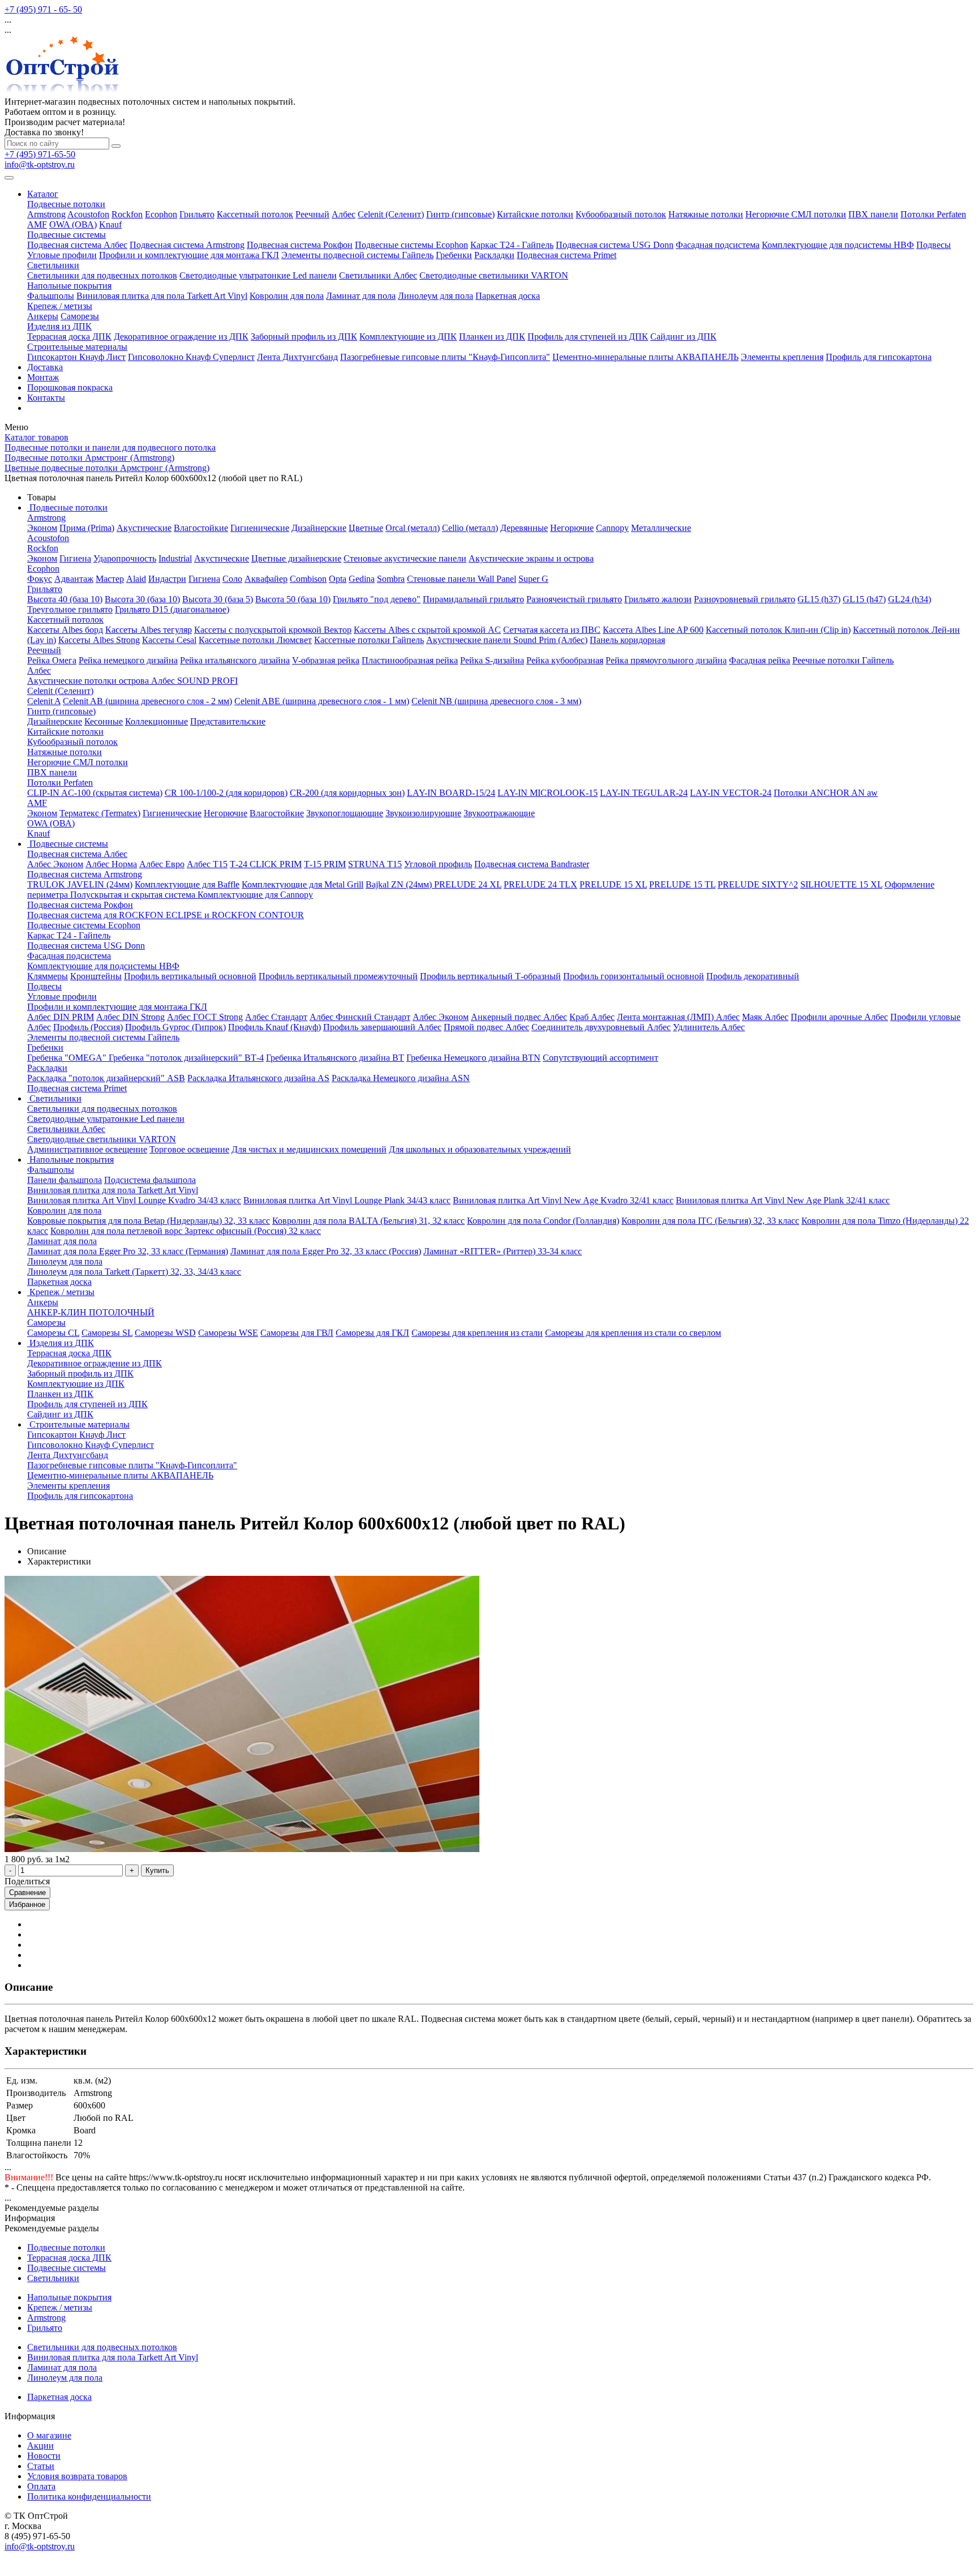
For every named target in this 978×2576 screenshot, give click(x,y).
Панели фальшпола (65, 1180)
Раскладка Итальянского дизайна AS (258, 1078)
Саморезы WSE (228, 1333)
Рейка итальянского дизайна (235, 660)
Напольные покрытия (69, 286)
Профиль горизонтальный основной (634, 976)
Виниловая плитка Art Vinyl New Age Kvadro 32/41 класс (563, 1200)
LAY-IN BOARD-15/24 (451, 793)
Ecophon (161, 214)
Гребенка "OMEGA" (68, 1058)
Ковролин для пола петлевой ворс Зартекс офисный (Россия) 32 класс (186, 1231)
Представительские (228, 721)
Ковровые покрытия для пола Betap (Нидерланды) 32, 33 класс (149, 1221)
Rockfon (127, 214)
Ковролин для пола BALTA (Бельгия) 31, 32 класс (368, 1221)
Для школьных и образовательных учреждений (480, 1149)
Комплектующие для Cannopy (255, 895)
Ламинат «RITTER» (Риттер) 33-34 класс (503, 1251)
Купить (157, 1870)
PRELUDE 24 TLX (541, 884)
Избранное (27, 1904)
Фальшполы (51, 296)
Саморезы (80, 316)
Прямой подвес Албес (486, 1027)
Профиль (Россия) (88, 1027)
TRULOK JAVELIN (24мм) (80, 884)
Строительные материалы (77, 347)
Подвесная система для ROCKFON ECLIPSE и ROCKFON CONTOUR (166, 915)
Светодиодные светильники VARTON (494, 275)
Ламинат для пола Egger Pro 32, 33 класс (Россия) (326, 1251)
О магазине (49, 2435)
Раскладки (494, 255)
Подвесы (934, 245)
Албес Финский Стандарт (360, 1017)
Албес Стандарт (276, 1017)
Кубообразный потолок (621, 214)
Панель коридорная (627, 640)
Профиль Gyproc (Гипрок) (175, 1027)
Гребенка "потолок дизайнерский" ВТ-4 (186, 1058)
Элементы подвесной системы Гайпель (357, 255)
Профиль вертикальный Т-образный (490, 976)
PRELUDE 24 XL (468, 884)
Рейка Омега (52, 660)
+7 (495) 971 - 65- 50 (43, 9)
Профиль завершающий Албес (382, 1027)
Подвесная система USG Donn (615, 245)
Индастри (167, 579)
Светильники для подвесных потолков (102, 275)
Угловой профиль (438, 864)
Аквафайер (266, 579)
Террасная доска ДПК (69, 337)
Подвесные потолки (66, 204)
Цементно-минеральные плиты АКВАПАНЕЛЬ (645, 357)
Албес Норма (111, 864)
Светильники (53, 265)
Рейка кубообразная (565, 660)
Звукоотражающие (499, 813)
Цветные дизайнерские (296, 558)
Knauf (110, 224)
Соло (232, 579)
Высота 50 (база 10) (293, 599)
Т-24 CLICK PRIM (266, 864)
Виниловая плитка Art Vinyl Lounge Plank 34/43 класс (347, 1200)
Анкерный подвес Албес (519, 1017)
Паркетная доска (508, 296)
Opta (338, 579)
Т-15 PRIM (325, 864)
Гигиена (75, 558)
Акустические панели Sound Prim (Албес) (507, 640)
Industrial (175, 558)
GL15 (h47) (864, 599)
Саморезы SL (107, 1333)
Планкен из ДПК (492, 337)
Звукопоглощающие (345, 813)
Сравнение (27, 1893)
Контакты (46, 398)
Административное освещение (87, 1149)
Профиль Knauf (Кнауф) (274, 1027)
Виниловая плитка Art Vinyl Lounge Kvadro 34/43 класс (134, 1200)
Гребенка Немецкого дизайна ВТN (473, 1058)
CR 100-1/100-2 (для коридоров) (226, 793)
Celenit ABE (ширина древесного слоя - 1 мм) (322, 701)
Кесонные (104, 721)
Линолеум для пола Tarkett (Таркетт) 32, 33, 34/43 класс (134, 1272)
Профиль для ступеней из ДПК (588, 337)
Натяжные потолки (706, 214)
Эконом (42, 528)
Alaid (136, 579)
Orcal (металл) (413, 528)
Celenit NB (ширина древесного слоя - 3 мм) (496, 701)
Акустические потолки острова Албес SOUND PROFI (132, 681)
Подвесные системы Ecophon (411, 245)
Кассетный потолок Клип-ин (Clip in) (778, 630)
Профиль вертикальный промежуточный (338, 976)
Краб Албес (592, 1017)
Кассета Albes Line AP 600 (653, 630)
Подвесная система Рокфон (300, 245)
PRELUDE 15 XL (613, 884)
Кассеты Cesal (169, 640)
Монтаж (43, 377)
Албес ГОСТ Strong (205, 1017)
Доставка (45, 367)
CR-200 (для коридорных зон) (347, 793)
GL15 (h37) (819, 599)
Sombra (391, 579)
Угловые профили (62, 255)
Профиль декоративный (753, 976)
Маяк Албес (765, 1017)
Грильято (197, 214)
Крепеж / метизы (60, 306)
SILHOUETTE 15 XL (841, 884)
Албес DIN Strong (130, 1017)
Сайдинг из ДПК (683, 337)
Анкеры (43, 316)
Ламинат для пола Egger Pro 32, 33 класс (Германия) (128, 1251)
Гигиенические (260, 528)
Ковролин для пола (287, 296)
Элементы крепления (782, 357)
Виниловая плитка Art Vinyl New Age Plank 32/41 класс (783, 1200)
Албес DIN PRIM (61, 1017)
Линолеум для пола (436, 296)
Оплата (41, 2486)
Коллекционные (156, 721)
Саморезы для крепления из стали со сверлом (633, 1333)
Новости (44, 2456)
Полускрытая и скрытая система (134, 895)
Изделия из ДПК (59, 326)
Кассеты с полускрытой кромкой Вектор (273, 630)
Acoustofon (88, 214)
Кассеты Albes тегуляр (149, 630)
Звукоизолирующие (423, 813)
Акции (40, 2446)
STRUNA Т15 (375, 864)
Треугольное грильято (70, 609)
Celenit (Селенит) (391, 214)
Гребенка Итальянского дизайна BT (335, 1058)
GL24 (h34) (910, 599)
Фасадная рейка (760, 660)
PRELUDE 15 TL (682, 884)
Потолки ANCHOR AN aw (826, 793)
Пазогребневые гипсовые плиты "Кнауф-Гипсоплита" (445, 357)
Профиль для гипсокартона (879, 357)
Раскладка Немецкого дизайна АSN (401, 1078)
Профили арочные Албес (839, 1017)
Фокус (40, 579)
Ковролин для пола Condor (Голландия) (543, 1221)
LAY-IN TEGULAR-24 (644, 793)
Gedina (362, 579)
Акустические (144, 528)
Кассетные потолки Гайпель (369, 640)
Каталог (43, 194)
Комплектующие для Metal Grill (303, 884)
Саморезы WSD (165, 1333)
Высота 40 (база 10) (65, 599)
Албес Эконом (55, 864)
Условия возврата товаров (77, 2476)
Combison (308, 579)
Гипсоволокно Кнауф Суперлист (191, 357)
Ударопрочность (125, 558)
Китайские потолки (535, 214)
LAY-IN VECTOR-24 (731, 793)
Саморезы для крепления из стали (477, 1333)
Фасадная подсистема (718, 245)
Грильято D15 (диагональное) (172, 609)
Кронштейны (96, 976)
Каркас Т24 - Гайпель (512, 245)
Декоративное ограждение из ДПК (181, 337)
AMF (37, 224)
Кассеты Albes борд (65, 630)
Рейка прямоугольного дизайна (666, 660)
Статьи (41, 2466)
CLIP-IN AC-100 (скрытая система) (95, 793)
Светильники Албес (378, 275)
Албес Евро (162, 864)
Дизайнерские (319, 528)
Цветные (366, 528)
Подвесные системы (67, 235)
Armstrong (46, 214)
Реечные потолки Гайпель (843, 660)
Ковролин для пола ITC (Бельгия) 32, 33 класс (710, 1221)
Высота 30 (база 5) (218, 599)
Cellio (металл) (470, 528)
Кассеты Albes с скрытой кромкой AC (427, 630)
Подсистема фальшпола (150, 1180)
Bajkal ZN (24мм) (400, 884)
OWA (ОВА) (73, 224)
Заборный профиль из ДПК (304, 337)
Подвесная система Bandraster (532, 864)
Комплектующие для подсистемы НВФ (838, 245)
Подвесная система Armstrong (187, 245)
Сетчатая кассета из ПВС (552, 630)
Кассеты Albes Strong (99, 640)
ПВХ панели (873, 214)
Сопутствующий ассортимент (600, 1058)
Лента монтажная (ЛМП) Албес (678, 1017)
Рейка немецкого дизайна (128, 660)
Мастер (110, 579)
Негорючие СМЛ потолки (796, 214)
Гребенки (454, 255)
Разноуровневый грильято (745, 599)
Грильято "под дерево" (377, 599)
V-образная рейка (326, 660)
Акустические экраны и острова (531, 558)
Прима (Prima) (87, 528)
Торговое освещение (189, 1149)
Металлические (661, 528)
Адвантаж (74, 579)
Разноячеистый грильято (574, 599)
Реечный (312, 214)
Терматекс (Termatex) (100, 813)
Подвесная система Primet (567, 255)
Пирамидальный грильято (473, 599)
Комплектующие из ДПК (408, 337)
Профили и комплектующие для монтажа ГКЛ (189, 255)
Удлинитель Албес (709, 1027)
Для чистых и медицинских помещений (309, 1149)
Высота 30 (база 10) (142, 599)
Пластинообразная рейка (410, 660)
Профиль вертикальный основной (190, 976)
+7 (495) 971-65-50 (40, 154)
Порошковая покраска (70, 387)
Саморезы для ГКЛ (372, 1333)
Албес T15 (207, 864)
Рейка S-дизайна (492, 660)
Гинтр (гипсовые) (460, 214)
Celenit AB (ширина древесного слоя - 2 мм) (147, 701)
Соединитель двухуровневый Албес (601, 1027)
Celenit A (44, 701)
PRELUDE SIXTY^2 (758, 884)
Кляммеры (48, 976)
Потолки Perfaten (933, 214)
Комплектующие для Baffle (187, 884)
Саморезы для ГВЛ (297, 1333)
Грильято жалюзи (658, 599)
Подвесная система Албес (77, 245)
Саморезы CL (53, 1333)
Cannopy (612, 528)
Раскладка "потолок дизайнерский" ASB (106, 1078)
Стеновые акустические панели (405, 558)
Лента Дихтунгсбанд (297, 357)
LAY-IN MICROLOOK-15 (548, 793)
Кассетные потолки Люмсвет (255, 640)
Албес (344, 214)
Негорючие (572, 528)
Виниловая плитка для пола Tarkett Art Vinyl (162, 296)
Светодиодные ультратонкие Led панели (258, 275)
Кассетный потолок (255, 214)
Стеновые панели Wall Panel (462, 579)
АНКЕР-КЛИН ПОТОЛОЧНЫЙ (91, 1312)
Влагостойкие (201, 528)
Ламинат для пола (361, 296)
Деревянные (524, 528)
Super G (533, 579)
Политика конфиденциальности (89, 2496)
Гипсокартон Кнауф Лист (76, 357)
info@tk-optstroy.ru (40, 164)
